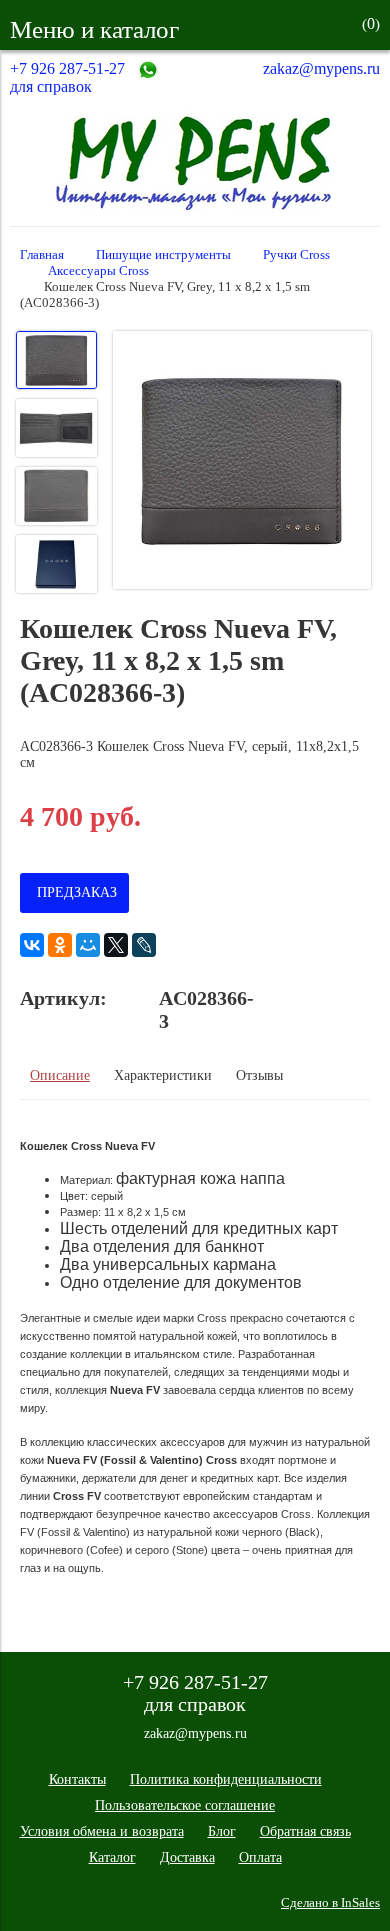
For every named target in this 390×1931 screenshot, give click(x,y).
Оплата (260, 1857)
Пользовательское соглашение (185, 1805)
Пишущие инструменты (163, 255)
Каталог (112, 1857)
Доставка (187, 1857)
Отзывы (259, 1075)
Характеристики (163, 1075)
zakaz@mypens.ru (321, 68)
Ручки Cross (296, 255)
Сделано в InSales (330, 1903)
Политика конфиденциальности (226, 1779)
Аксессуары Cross (98, 271)
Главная (42, 255)
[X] (116, 945)
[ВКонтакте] (32, 945)
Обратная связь (305, 1831)
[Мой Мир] (88, 945)
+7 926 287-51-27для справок (67, 77)
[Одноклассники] (60, 945)
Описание (60, 1075)
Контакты (77, 1779)
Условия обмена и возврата (102, 1831)
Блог (222, 1831)
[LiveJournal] (144, 945)
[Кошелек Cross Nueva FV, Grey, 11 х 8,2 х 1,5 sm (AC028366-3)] (242, 462)
